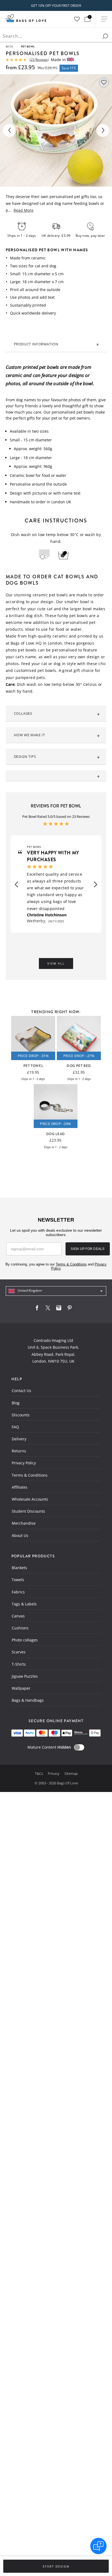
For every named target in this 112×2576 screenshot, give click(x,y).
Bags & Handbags (28, 1700)
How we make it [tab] (29, 735)
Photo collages (25, 1640)
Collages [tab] (23, 713)
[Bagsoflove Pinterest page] (70, 1309)
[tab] (56, 776)
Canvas (18, 1616)
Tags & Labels (24, 1604)
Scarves (19, 1652)
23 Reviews (39, 60)
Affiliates (20, 1487)
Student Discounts (28, 1511)
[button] (16, 884)
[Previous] (9, 130)
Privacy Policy (24, 1463)
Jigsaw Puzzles (25, 1676)
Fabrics (18, 1592)
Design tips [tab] (25, 756)
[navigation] (56, 1291)
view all (56, 964)
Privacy (54, 1773)
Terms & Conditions (30, 1475)
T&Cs (39, 1773)
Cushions (20, 1628)
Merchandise (24, 1523)
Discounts (21, 1415)
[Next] (103, 130)
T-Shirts (19, 1664)
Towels (18, 1580)
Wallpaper (21, 1688)
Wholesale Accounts (30, 1499)
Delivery (19, 1439)
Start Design (56, 2566)
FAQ (15, 1427)
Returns (19, 1451)
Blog (16, 1403)
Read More (24, 210)
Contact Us (21, 1391)
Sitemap (71, 1773)
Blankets (19, 1568)
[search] (105, 36)
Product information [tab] (36, 344)
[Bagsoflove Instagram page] (59, 1309)
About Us (20, 1535)
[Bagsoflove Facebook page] (37, 1309)
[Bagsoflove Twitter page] (48, 1309)
